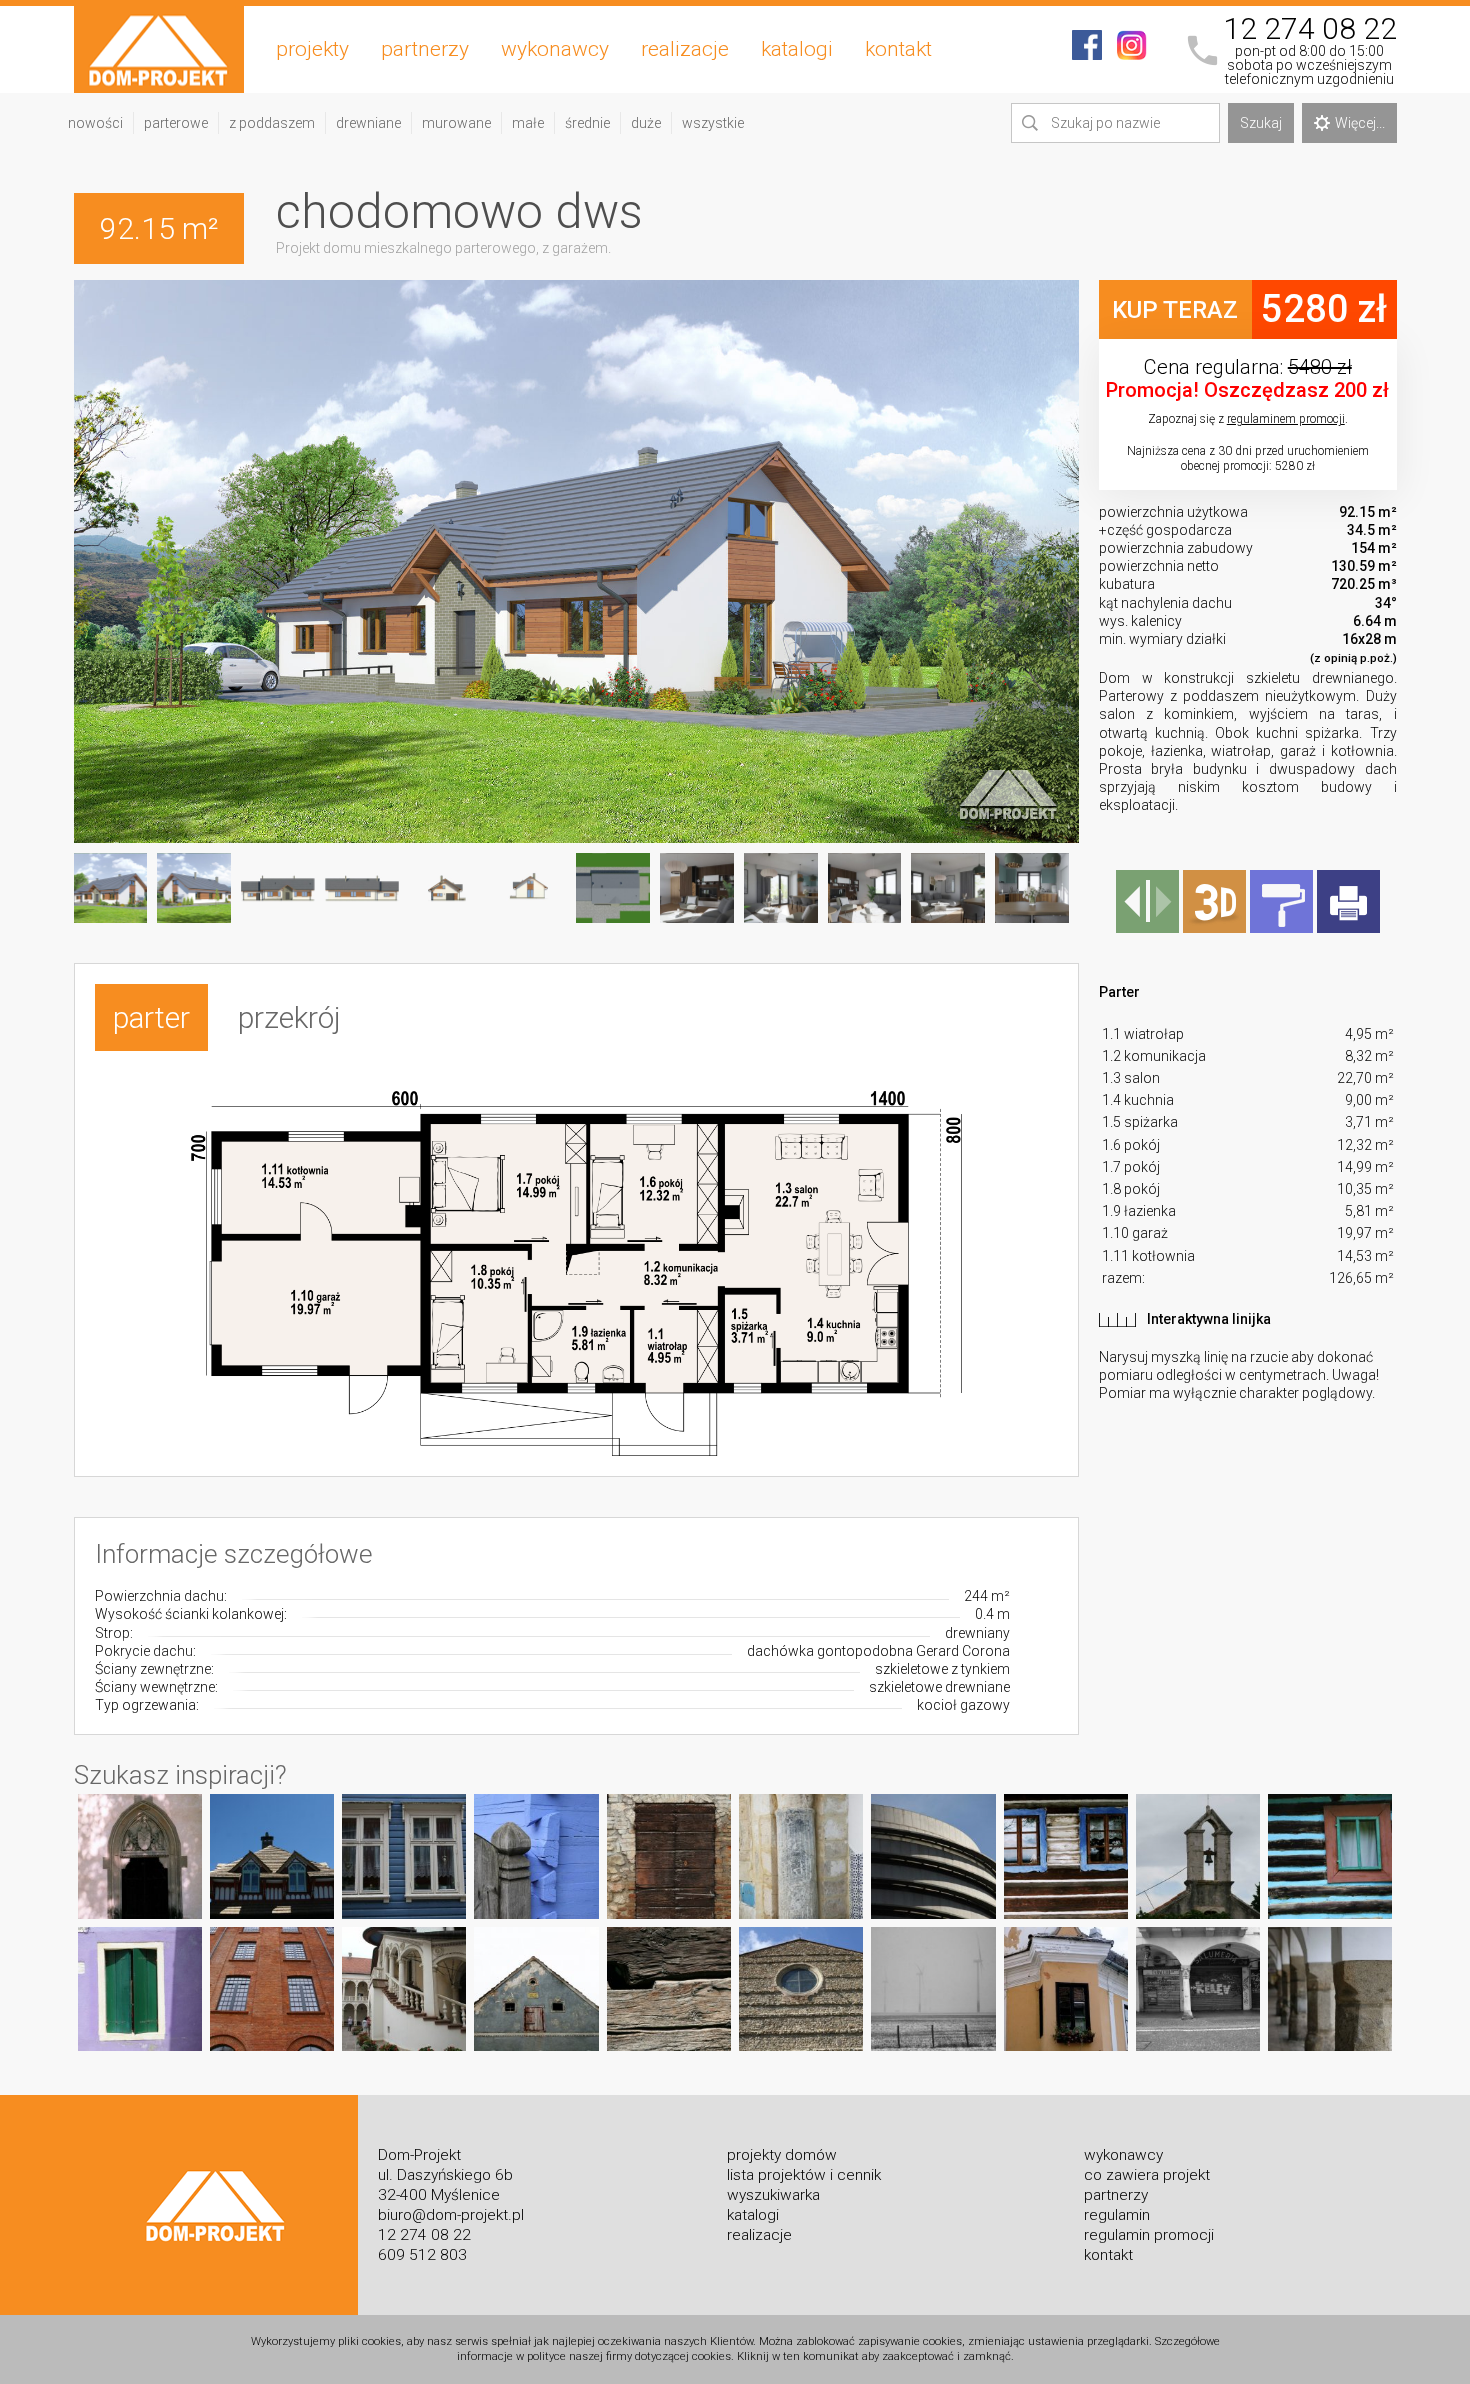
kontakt (898, 49)
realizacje (685, 49)
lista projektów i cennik (804, 2175)
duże (646, 123)
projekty (312, 49)
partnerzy (425, 49)
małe (528, 123)
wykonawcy (555, 49)
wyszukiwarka (773, 2195)
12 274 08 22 (1310, 29)
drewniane (368, 123)
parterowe (176, 123)
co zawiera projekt (1147, 2175)
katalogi (797, 49)
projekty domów (782, 2155)
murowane (456, 123)
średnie (587, 123)
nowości (95, 123)
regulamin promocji (1149, 2235)
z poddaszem (272, 123)
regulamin (1117, 2215)
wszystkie (713, 123)
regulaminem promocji (1286, 419)
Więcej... (1360, 123)
